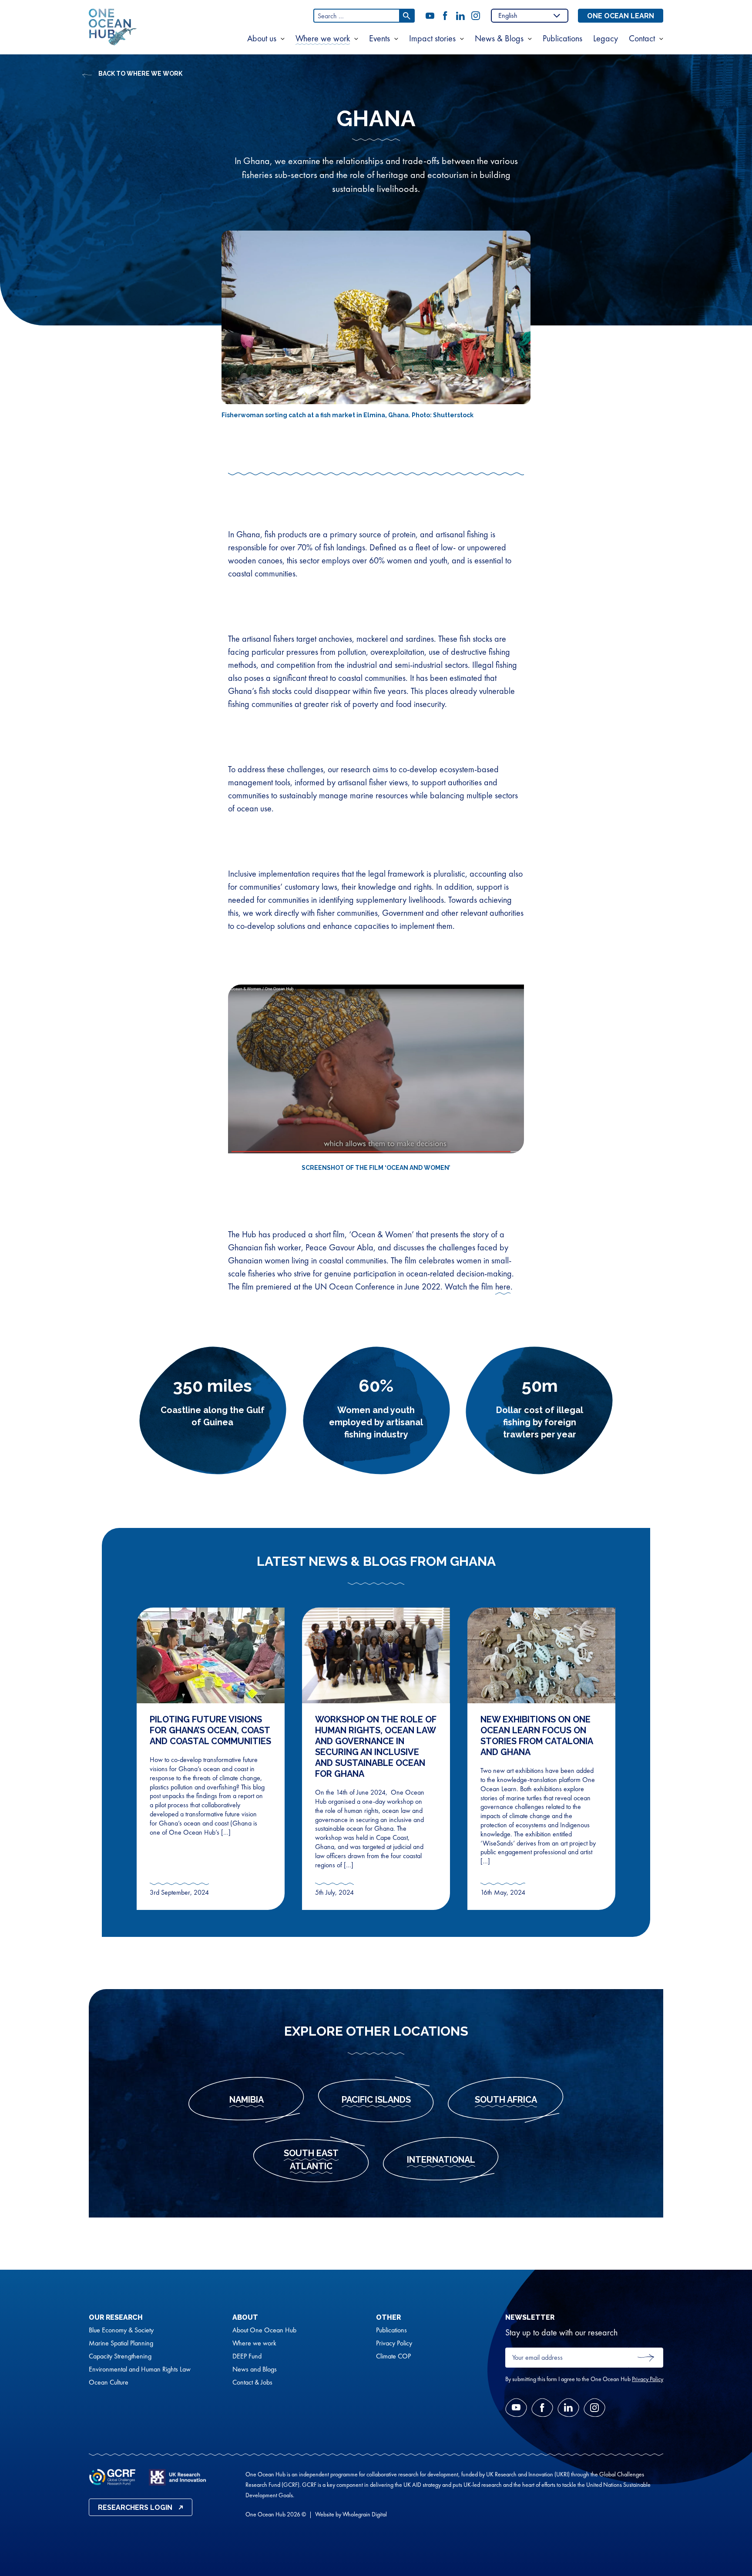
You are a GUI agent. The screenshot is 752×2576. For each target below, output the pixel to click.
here (503, 1286)
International (441, 2160)
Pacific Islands (376, 2100)
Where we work (323, 39)
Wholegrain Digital (365, 2514)
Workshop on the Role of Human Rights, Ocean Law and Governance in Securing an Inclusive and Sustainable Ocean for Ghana (376, 1747)
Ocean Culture (109, 2382)
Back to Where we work (140, 74)
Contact (642, 39)
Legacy (606, 39)
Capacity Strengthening (120, 2356)
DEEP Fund (247, 2356)
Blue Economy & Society (121, 2330)
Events (379, 39)
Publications (562, 39)
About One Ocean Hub (264, 2330)
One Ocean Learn (621, 16)
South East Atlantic (311, 2160)
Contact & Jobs (252, 2382)
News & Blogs (499, 39)
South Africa (506, 2100)
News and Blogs (255, 2369)
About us (262, 39)
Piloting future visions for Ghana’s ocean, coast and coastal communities (210, 1730)
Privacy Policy (394, 2343)
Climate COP (393, 2356)
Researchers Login (135, 2507)
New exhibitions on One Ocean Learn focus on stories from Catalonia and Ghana (537, 1736)
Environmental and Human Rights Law (140, 2369)
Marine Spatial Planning (121, 2343)
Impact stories (432, 39)
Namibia (247, 2100)
